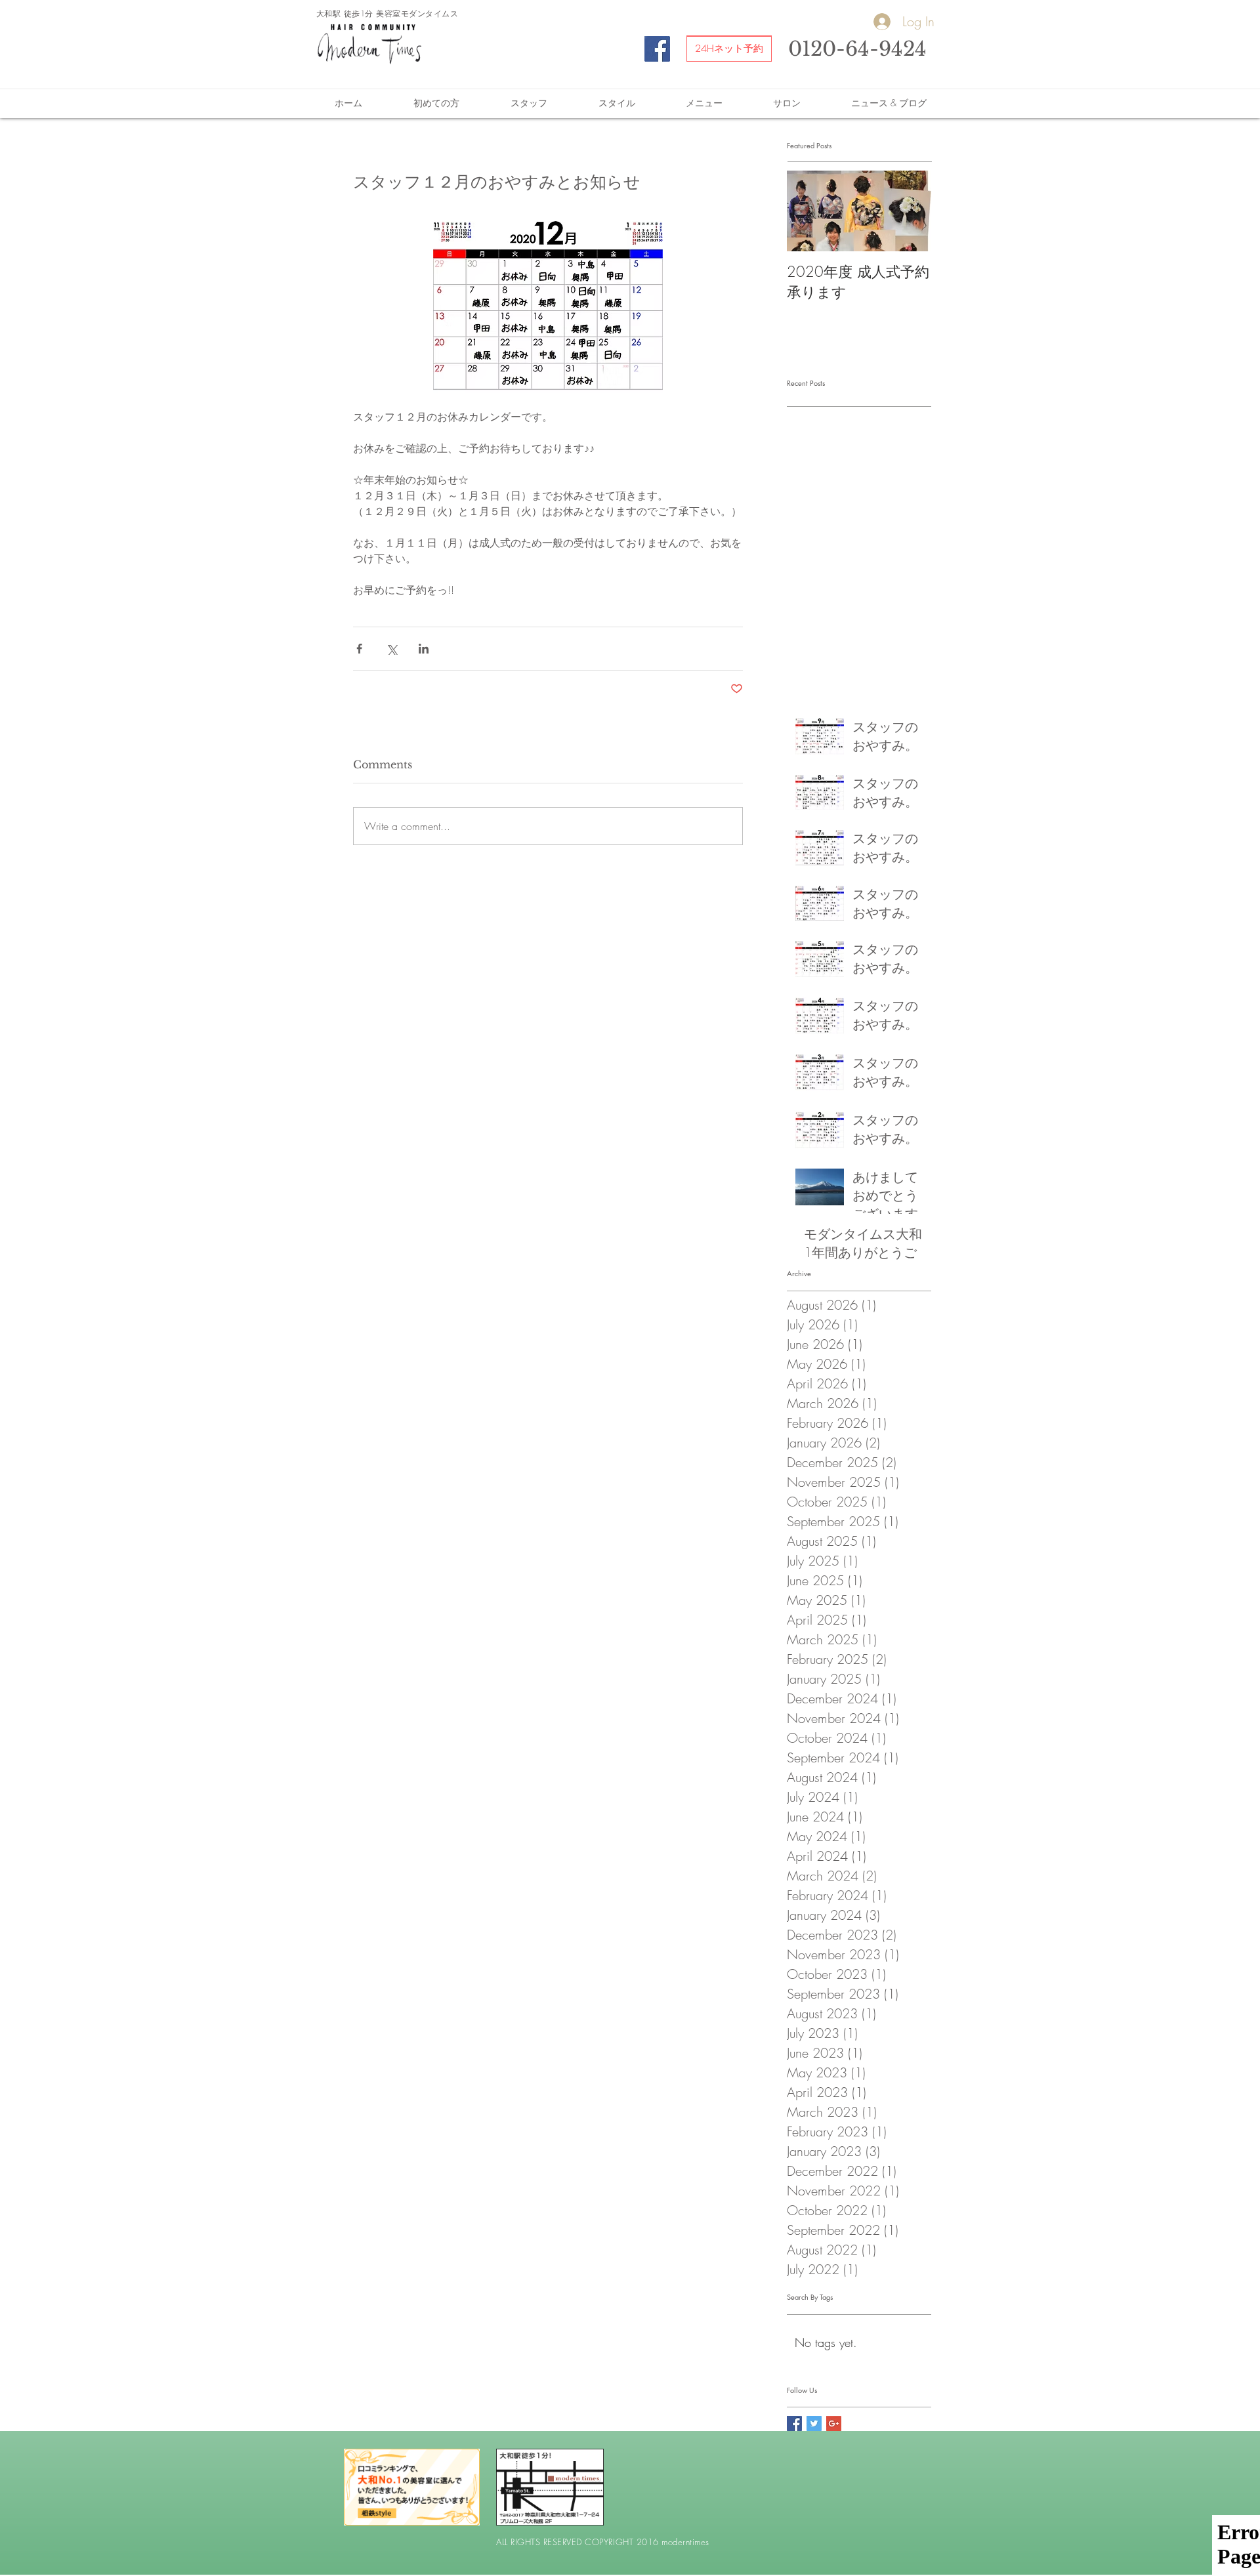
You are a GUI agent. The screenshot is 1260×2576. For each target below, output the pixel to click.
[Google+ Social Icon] (834, 2423)
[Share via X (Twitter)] (391, 649)
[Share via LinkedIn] (424, 649)
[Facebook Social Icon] (657, 49)
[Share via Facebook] (359, 649)
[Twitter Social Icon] (814, 2423)
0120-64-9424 (857, 49)
